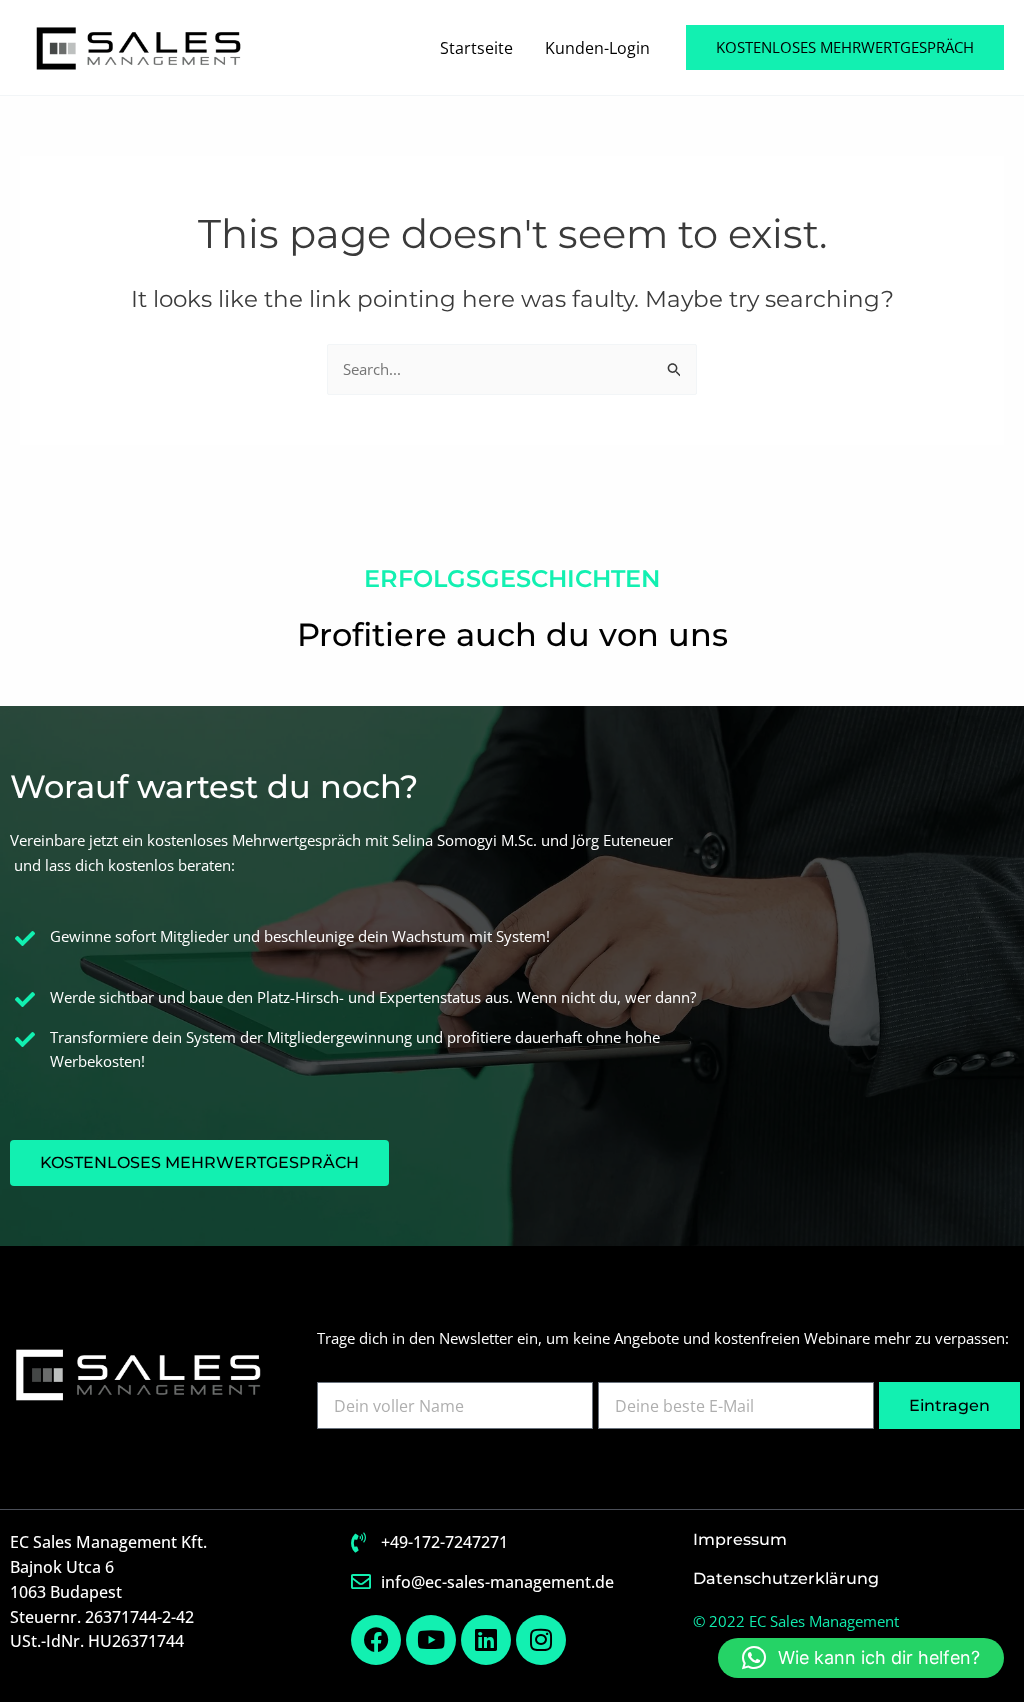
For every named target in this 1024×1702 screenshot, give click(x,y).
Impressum (740, 1539)
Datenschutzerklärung (786, 1578)
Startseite (476, 48)
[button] (845, 47)
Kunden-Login (597, 48)
